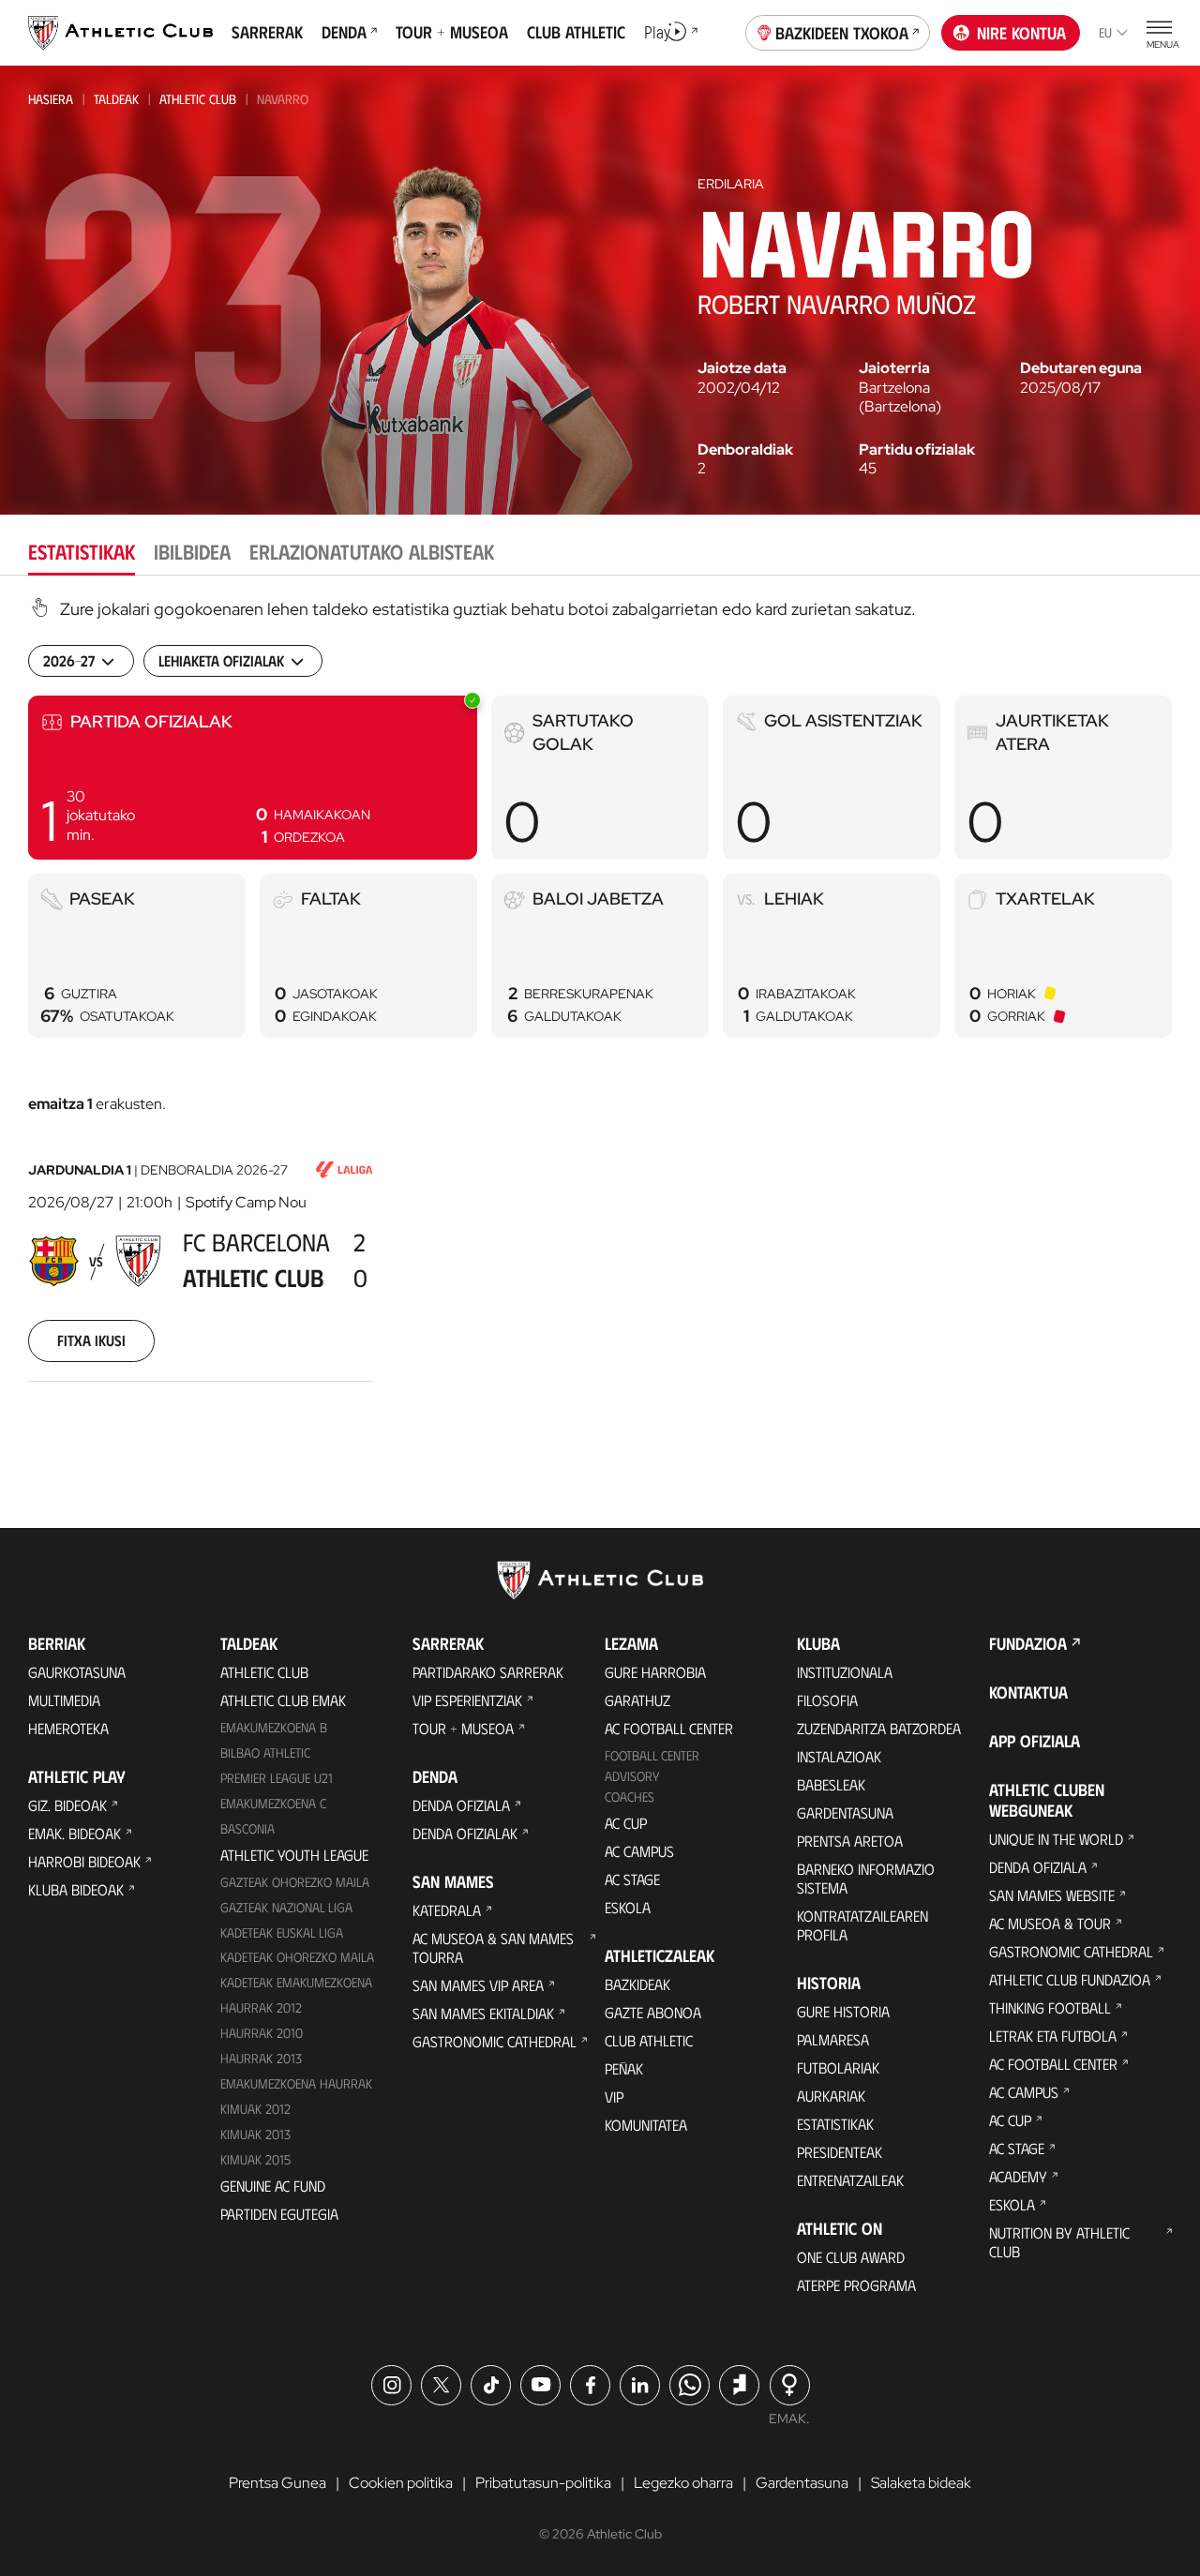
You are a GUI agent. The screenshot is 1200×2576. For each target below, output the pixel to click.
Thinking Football (1050, 2007)
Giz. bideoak (67, 1805)
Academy (1018, 2176)
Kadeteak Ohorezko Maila (297, 1957)
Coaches (630, 1797)
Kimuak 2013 (255, 2134)
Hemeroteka (68, 1728)
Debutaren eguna (1081, 368)
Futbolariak (838, 2067)
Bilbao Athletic (265, 1752)
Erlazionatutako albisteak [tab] (372, 551)
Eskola (628, 1907)
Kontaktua (1028, 1692)
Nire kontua (1021, 33)
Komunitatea (646, 2125)
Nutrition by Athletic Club (1059, 2242)
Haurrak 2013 (261, 2058)
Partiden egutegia (279, 2214)
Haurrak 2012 (261, 2007)
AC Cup (626, 1823)
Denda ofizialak (465, 1833)
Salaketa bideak (921, 2483)
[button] (253, 778)
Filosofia (827, 1700)
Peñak (624, 2068)
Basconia (247, 1828)
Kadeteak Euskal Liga (282, 1932)
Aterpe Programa (856, 2285)
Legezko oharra (683, 2483)
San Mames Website (1052, 1895)
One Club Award (851, 2257)
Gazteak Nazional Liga (286, 1907)
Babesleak (831, 1784)
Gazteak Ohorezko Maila (295, 1882)
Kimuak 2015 (255, 2159)
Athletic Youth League (294, 1855)
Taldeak (116, 99)
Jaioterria (894, 368)
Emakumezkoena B (274, 1727)
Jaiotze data (742, 368)
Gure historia (843, 2011)
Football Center (652, 1755)
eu (1105, 32)
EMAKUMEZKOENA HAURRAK (296, 2083)
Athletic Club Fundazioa (1070, 1979)
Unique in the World (1056, 1839)
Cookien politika (401, 2483)
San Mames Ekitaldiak (483, 2013)
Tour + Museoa (463, 1728)
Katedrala (447, 1910)
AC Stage (632, 1879)
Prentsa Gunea (277, 2483)
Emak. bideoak (75, 1833)
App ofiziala (1035, 1741)
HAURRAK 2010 (262, 2033)
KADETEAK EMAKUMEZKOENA (296, 1982)
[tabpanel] (600, 1013)
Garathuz (637, 1700)
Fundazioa (1028, 1643)
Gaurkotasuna (77, 1672)
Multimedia (64, 1700)
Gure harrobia (655, 1672)
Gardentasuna (845, 1812)
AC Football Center (669, 1728)
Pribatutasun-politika (543, 2483)
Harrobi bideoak (84, 1861)
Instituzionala (845, 1672)
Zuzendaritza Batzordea (879, 1728)
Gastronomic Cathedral (495, 2041)
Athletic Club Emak (283, 1700)
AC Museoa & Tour (1050, 1923)
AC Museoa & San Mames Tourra (493, 1947)
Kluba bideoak (76, 1889)
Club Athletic (649, 2040)
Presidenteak (840, 2152)
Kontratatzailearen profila (862, 1925)
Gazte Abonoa (653, 2012)
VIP (614, 2097)
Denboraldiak (745, 450)
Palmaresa (833, 2039)
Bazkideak (637, 1984)
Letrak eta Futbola (1053, 2036)
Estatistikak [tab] (82, 551)
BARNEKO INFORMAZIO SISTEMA (866, 1878)
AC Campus (639, 1851)
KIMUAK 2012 (255, 2109)
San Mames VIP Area (478, 1985)
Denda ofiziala (461, 1805)
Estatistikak (835, 2124)
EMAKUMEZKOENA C (273, 1803)
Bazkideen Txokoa (842, 33)
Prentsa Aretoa (850, 1841)
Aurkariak (831, 2096)
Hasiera (51, 99)
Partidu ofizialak (917, 450)
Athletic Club (198, 99)
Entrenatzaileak (850, 2180)
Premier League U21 (277, 1778)
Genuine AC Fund (273, 2186)
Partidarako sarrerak (488, 1672)
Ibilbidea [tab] (192, 551)
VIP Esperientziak (467, 1700)
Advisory (632, 1776)
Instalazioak (839, 1756)
